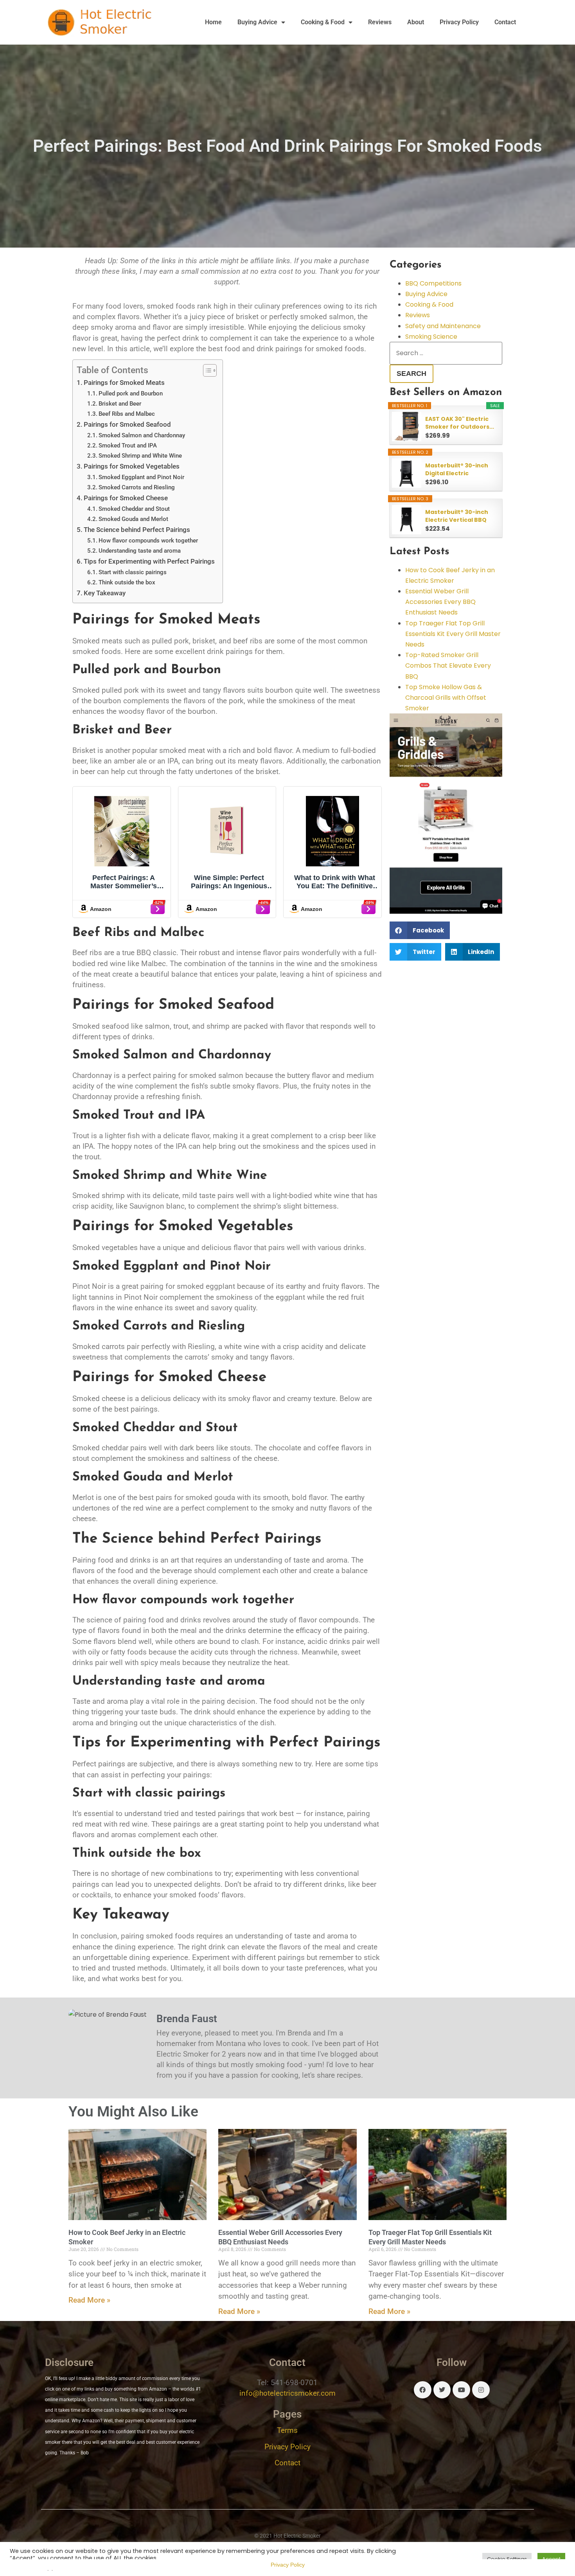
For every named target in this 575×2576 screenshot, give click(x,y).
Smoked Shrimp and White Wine (140, 456)
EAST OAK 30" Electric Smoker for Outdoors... (460, 423)
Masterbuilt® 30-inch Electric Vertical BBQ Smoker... (457, 516)
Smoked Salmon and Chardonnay (142, 435)
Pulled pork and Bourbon (131, 393)
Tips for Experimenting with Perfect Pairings (149, 561)
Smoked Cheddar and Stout (134, 509)
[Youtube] (461, 2390)
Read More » (89, 2300)
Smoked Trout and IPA (128, 446)
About (416, 22)
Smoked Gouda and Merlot (133, 519)
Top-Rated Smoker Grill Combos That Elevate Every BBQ (448, 666)
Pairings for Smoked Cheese (126, 498)
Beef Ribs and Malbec (127, 414)
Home (213, 22)
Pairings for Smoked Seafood (127, 424)
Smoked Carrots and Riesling (137, 487)
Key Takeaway (105, 593)
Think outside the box (127, 582)
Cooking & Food (323, 22)
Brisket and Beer (120, 404)
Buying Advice (257, 22)
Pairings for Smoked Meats (124, 383)
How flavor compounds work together (148, 541)
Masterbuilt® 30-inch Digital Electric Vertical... (457, 469)
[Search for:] (446, 353)
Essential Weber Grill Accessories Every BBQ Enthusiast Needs (440, 602)
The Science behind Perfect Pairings (137, 530)
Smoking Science (431, 337)
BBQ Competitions (433, 283)
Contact (505, 22)
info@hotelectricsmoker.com (287, 2393)
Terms (287, 2430)
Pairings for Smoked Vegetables (132, 466)
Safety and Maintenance (443, 326)
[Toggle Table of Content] (206, 370)
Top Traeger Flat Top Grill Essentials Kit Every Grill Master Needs (453, 634)
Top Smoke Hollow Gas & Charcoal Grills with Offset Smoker (446, 698)
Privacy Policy (459, 22)
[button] (420, 930)
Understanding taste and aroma (140, 551)
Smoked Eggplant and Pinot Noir (141, 477)
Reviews (380, 22)
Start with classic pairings (133, 572)
